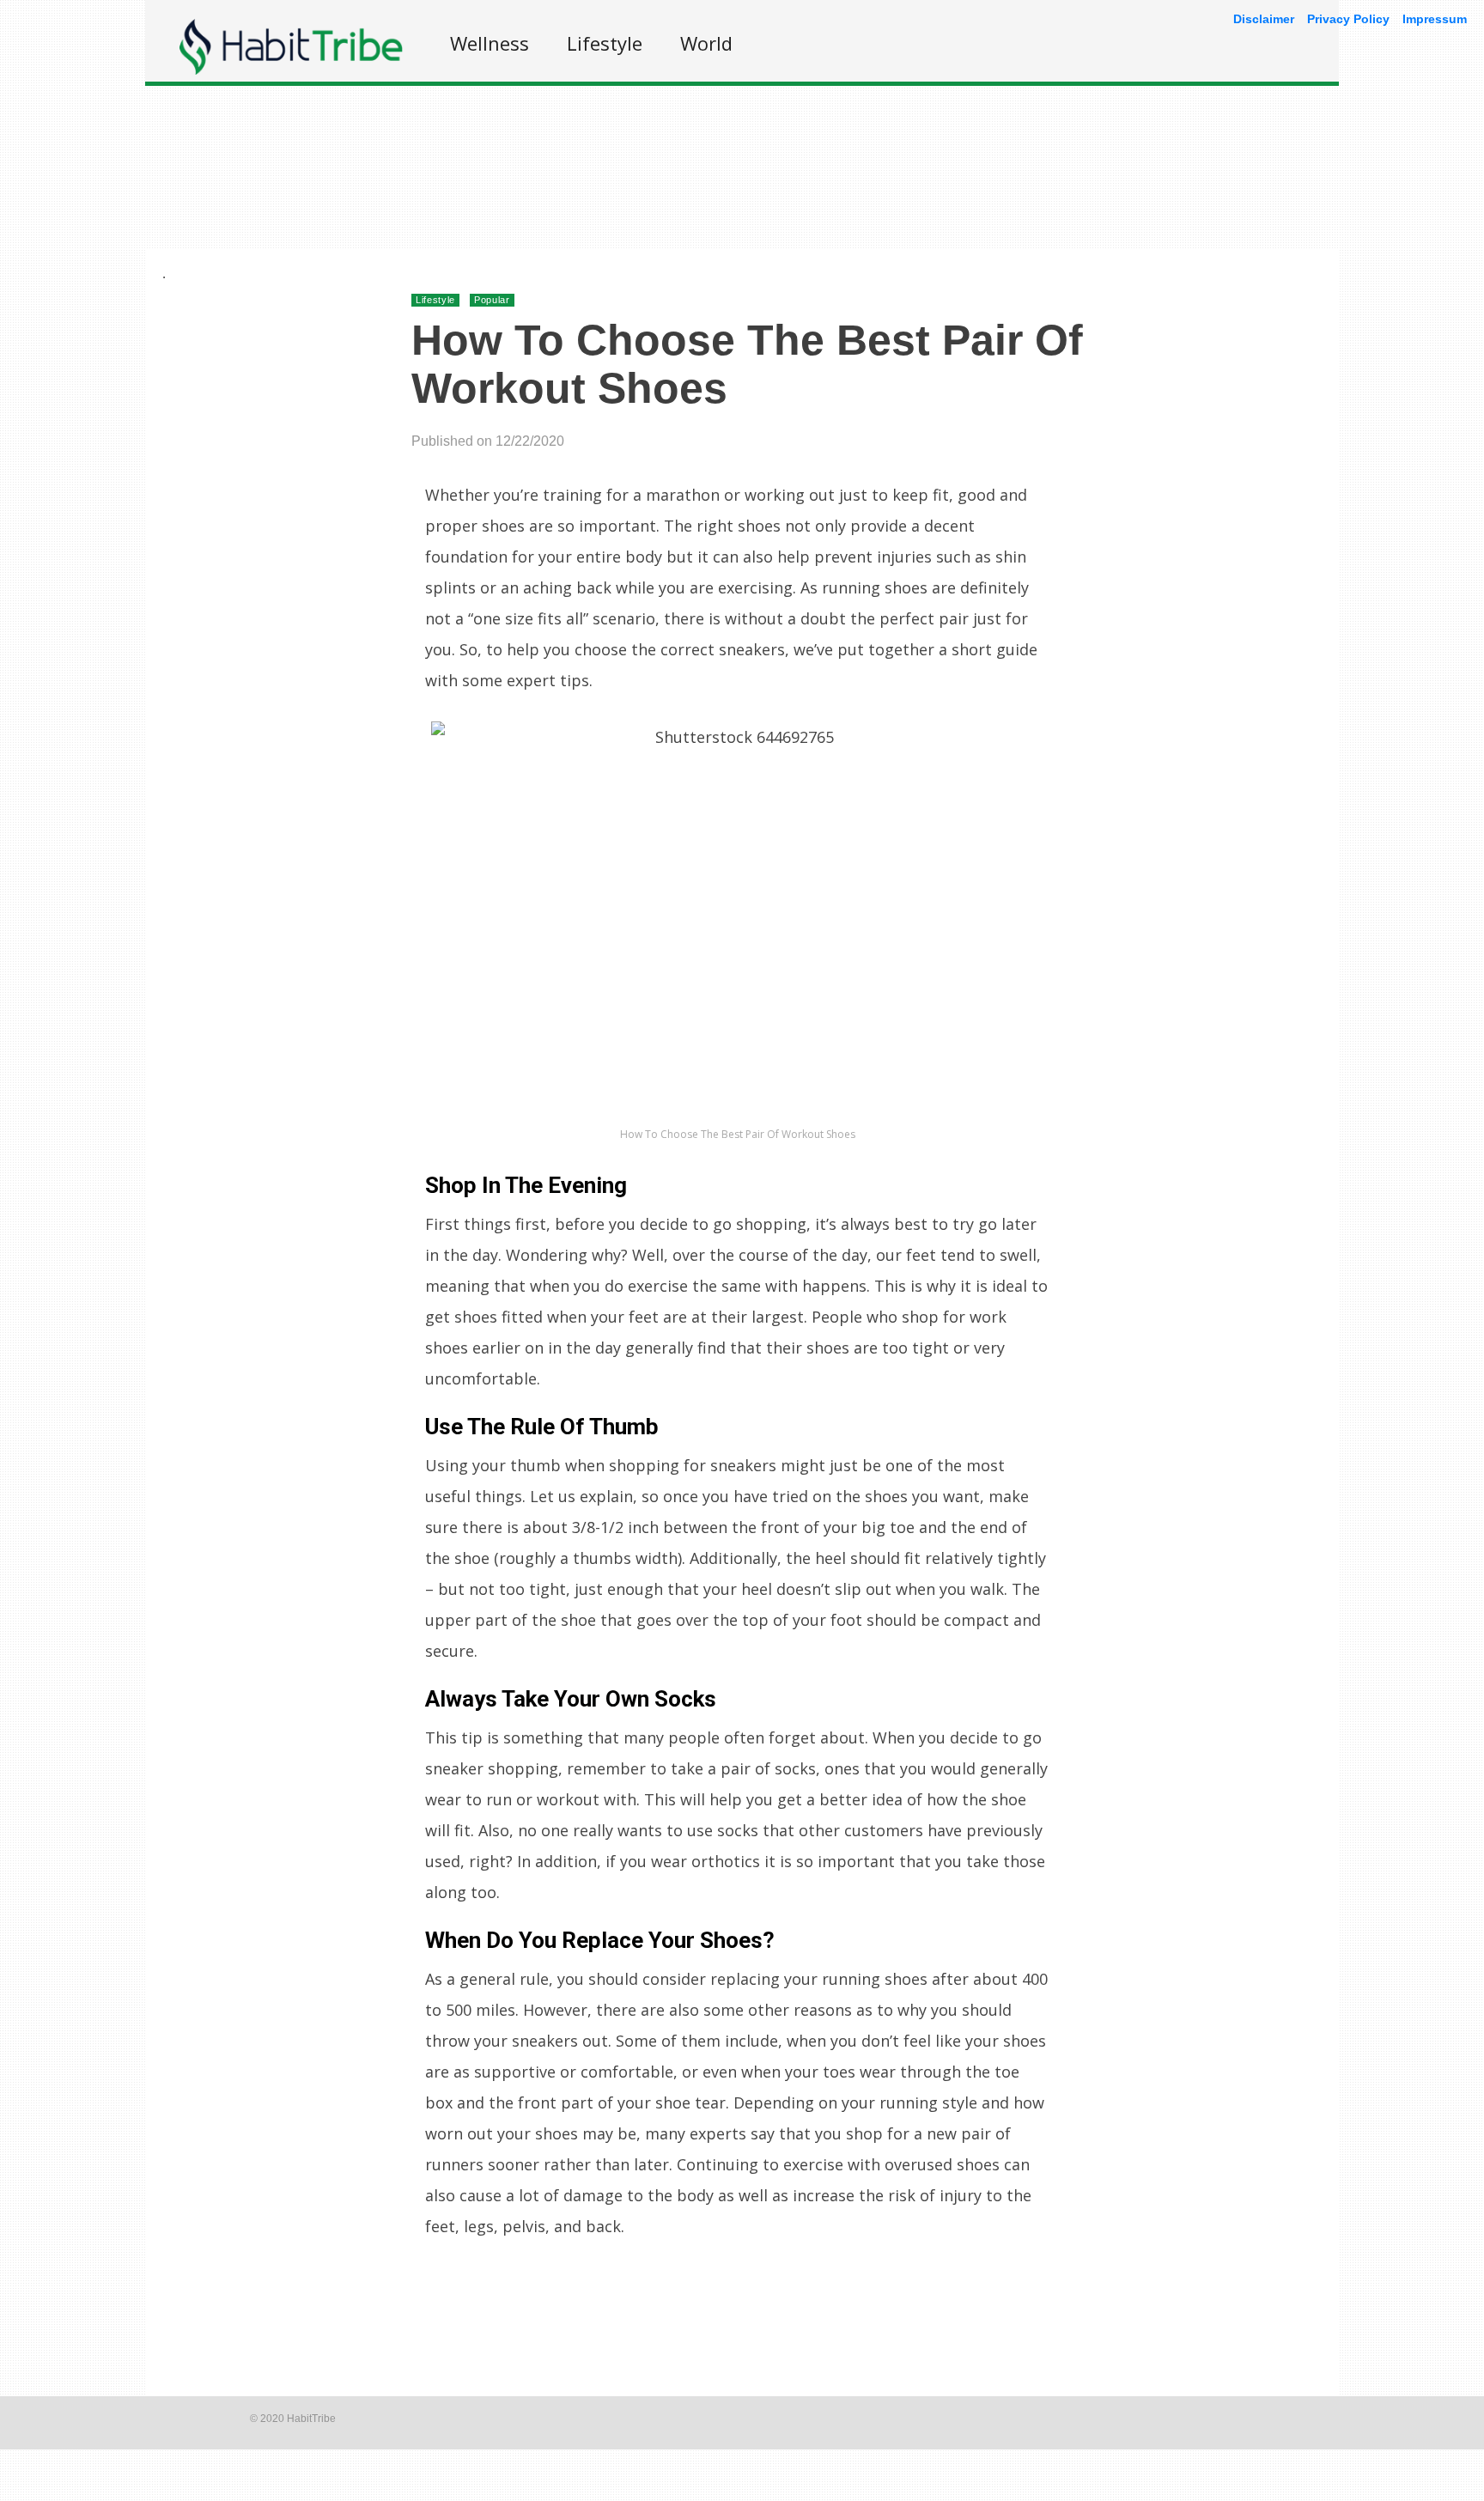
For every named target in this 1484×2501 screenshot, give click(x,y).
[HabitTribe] (291, 70)
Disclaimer (1264, 19)
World (706, 43)
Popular (492, 300)
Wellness (490, 43)
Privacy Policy (1348, 19)
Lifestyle (605, 43)
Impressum (1435, 19)
